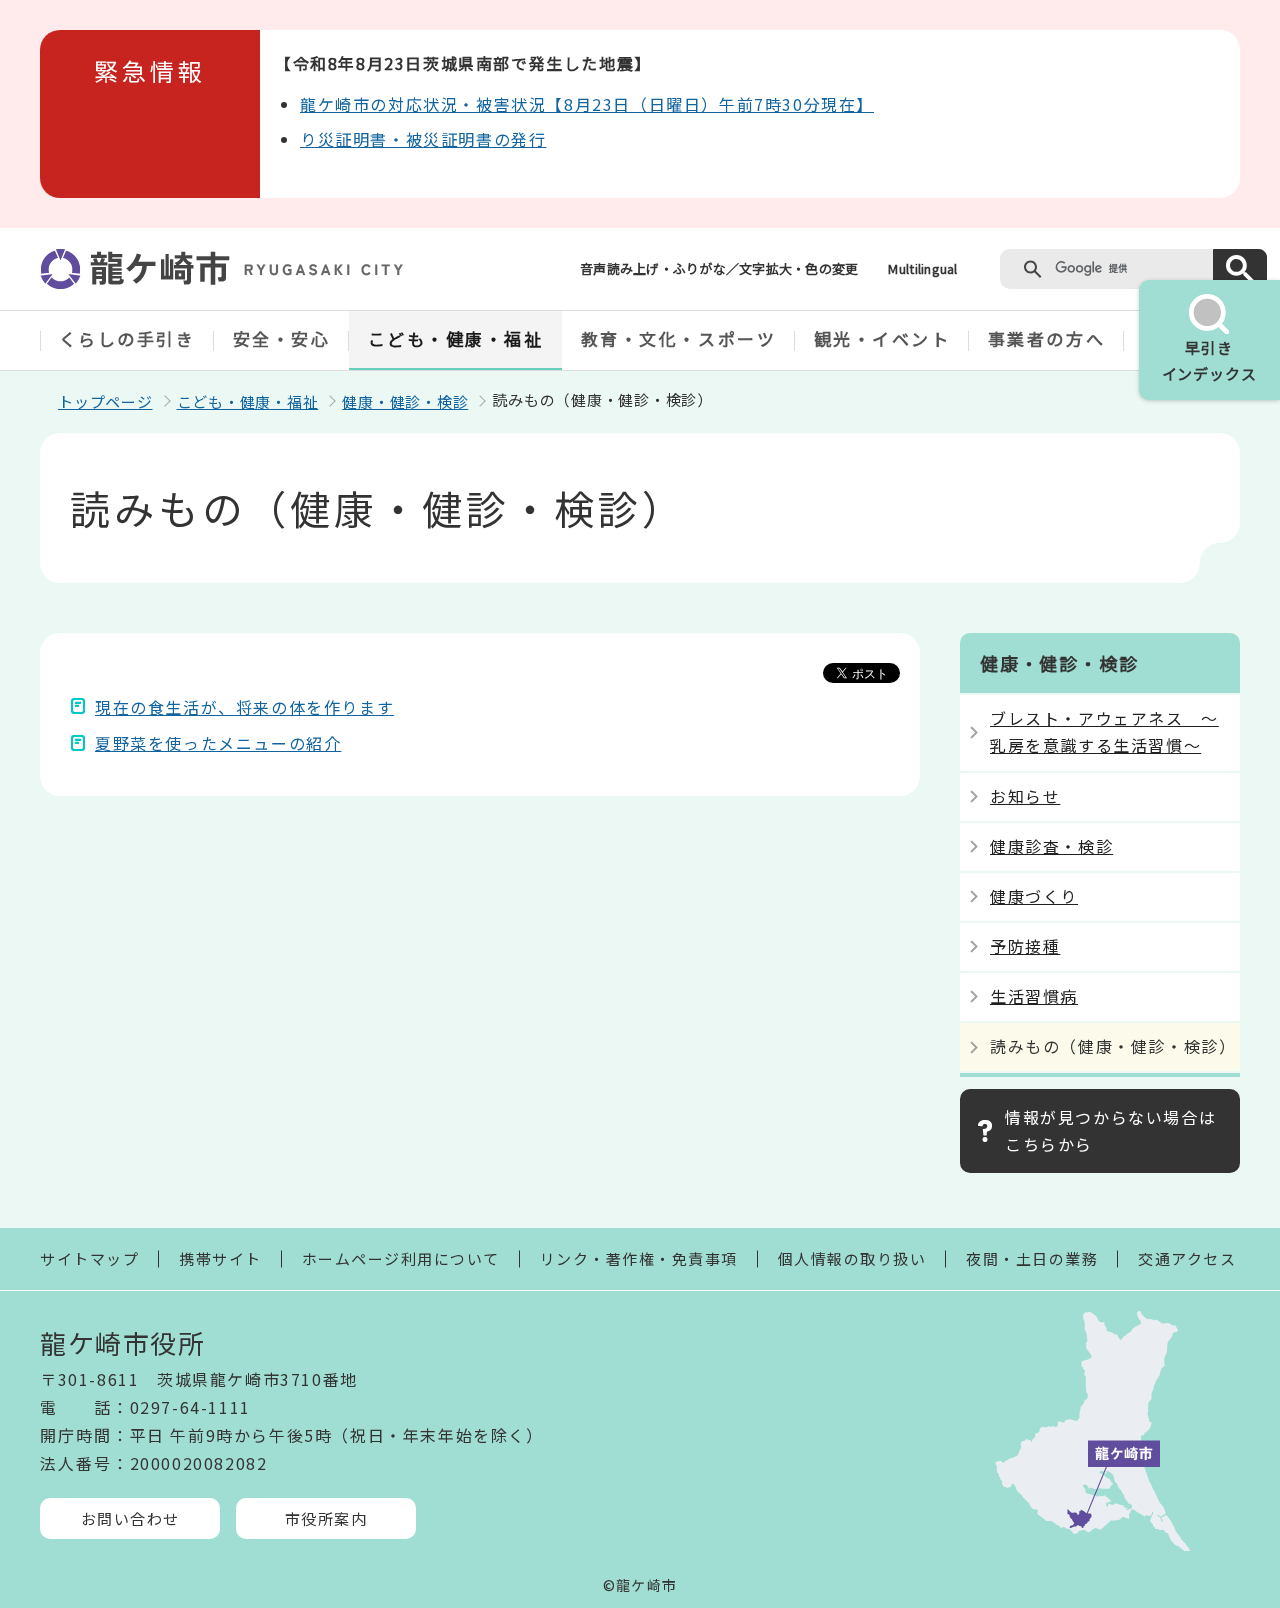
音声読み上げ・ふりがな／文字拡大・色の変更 (719, 268)
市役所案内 (326, 1518)
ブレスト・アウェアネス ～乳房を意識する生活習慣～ (1104, 731)
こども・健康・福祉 (456, 338)
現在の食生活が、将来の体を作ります (244, 707)
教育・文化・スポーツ (679, 338)
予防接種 (1025, 946)
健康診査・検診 (1051, 846)
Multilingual (922, 268)
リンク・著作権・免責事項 (639, 1258)
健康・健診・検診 (405, 401)
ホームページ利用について (401, 1258)
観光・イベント (882, 338)
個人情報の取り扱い (852, 1258)
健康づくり (1034, 896)
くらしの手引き (127, 338)
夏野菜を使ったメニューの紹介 (218, 743)
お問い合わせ (130, 1518)
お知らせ (1025, 796)
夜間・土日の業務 (1032, 1258)
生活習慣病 (1034, 996)
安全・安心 (282, 338)
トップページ (105, 401)
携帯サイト (220, 1258)
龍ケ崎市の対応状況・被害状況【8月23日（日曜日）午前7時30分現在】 (587, 104)
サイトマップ (89, 1258)
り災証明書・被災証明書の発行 (423, 139)
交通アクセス (1187, 1258)
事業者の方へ (1046, 338)
